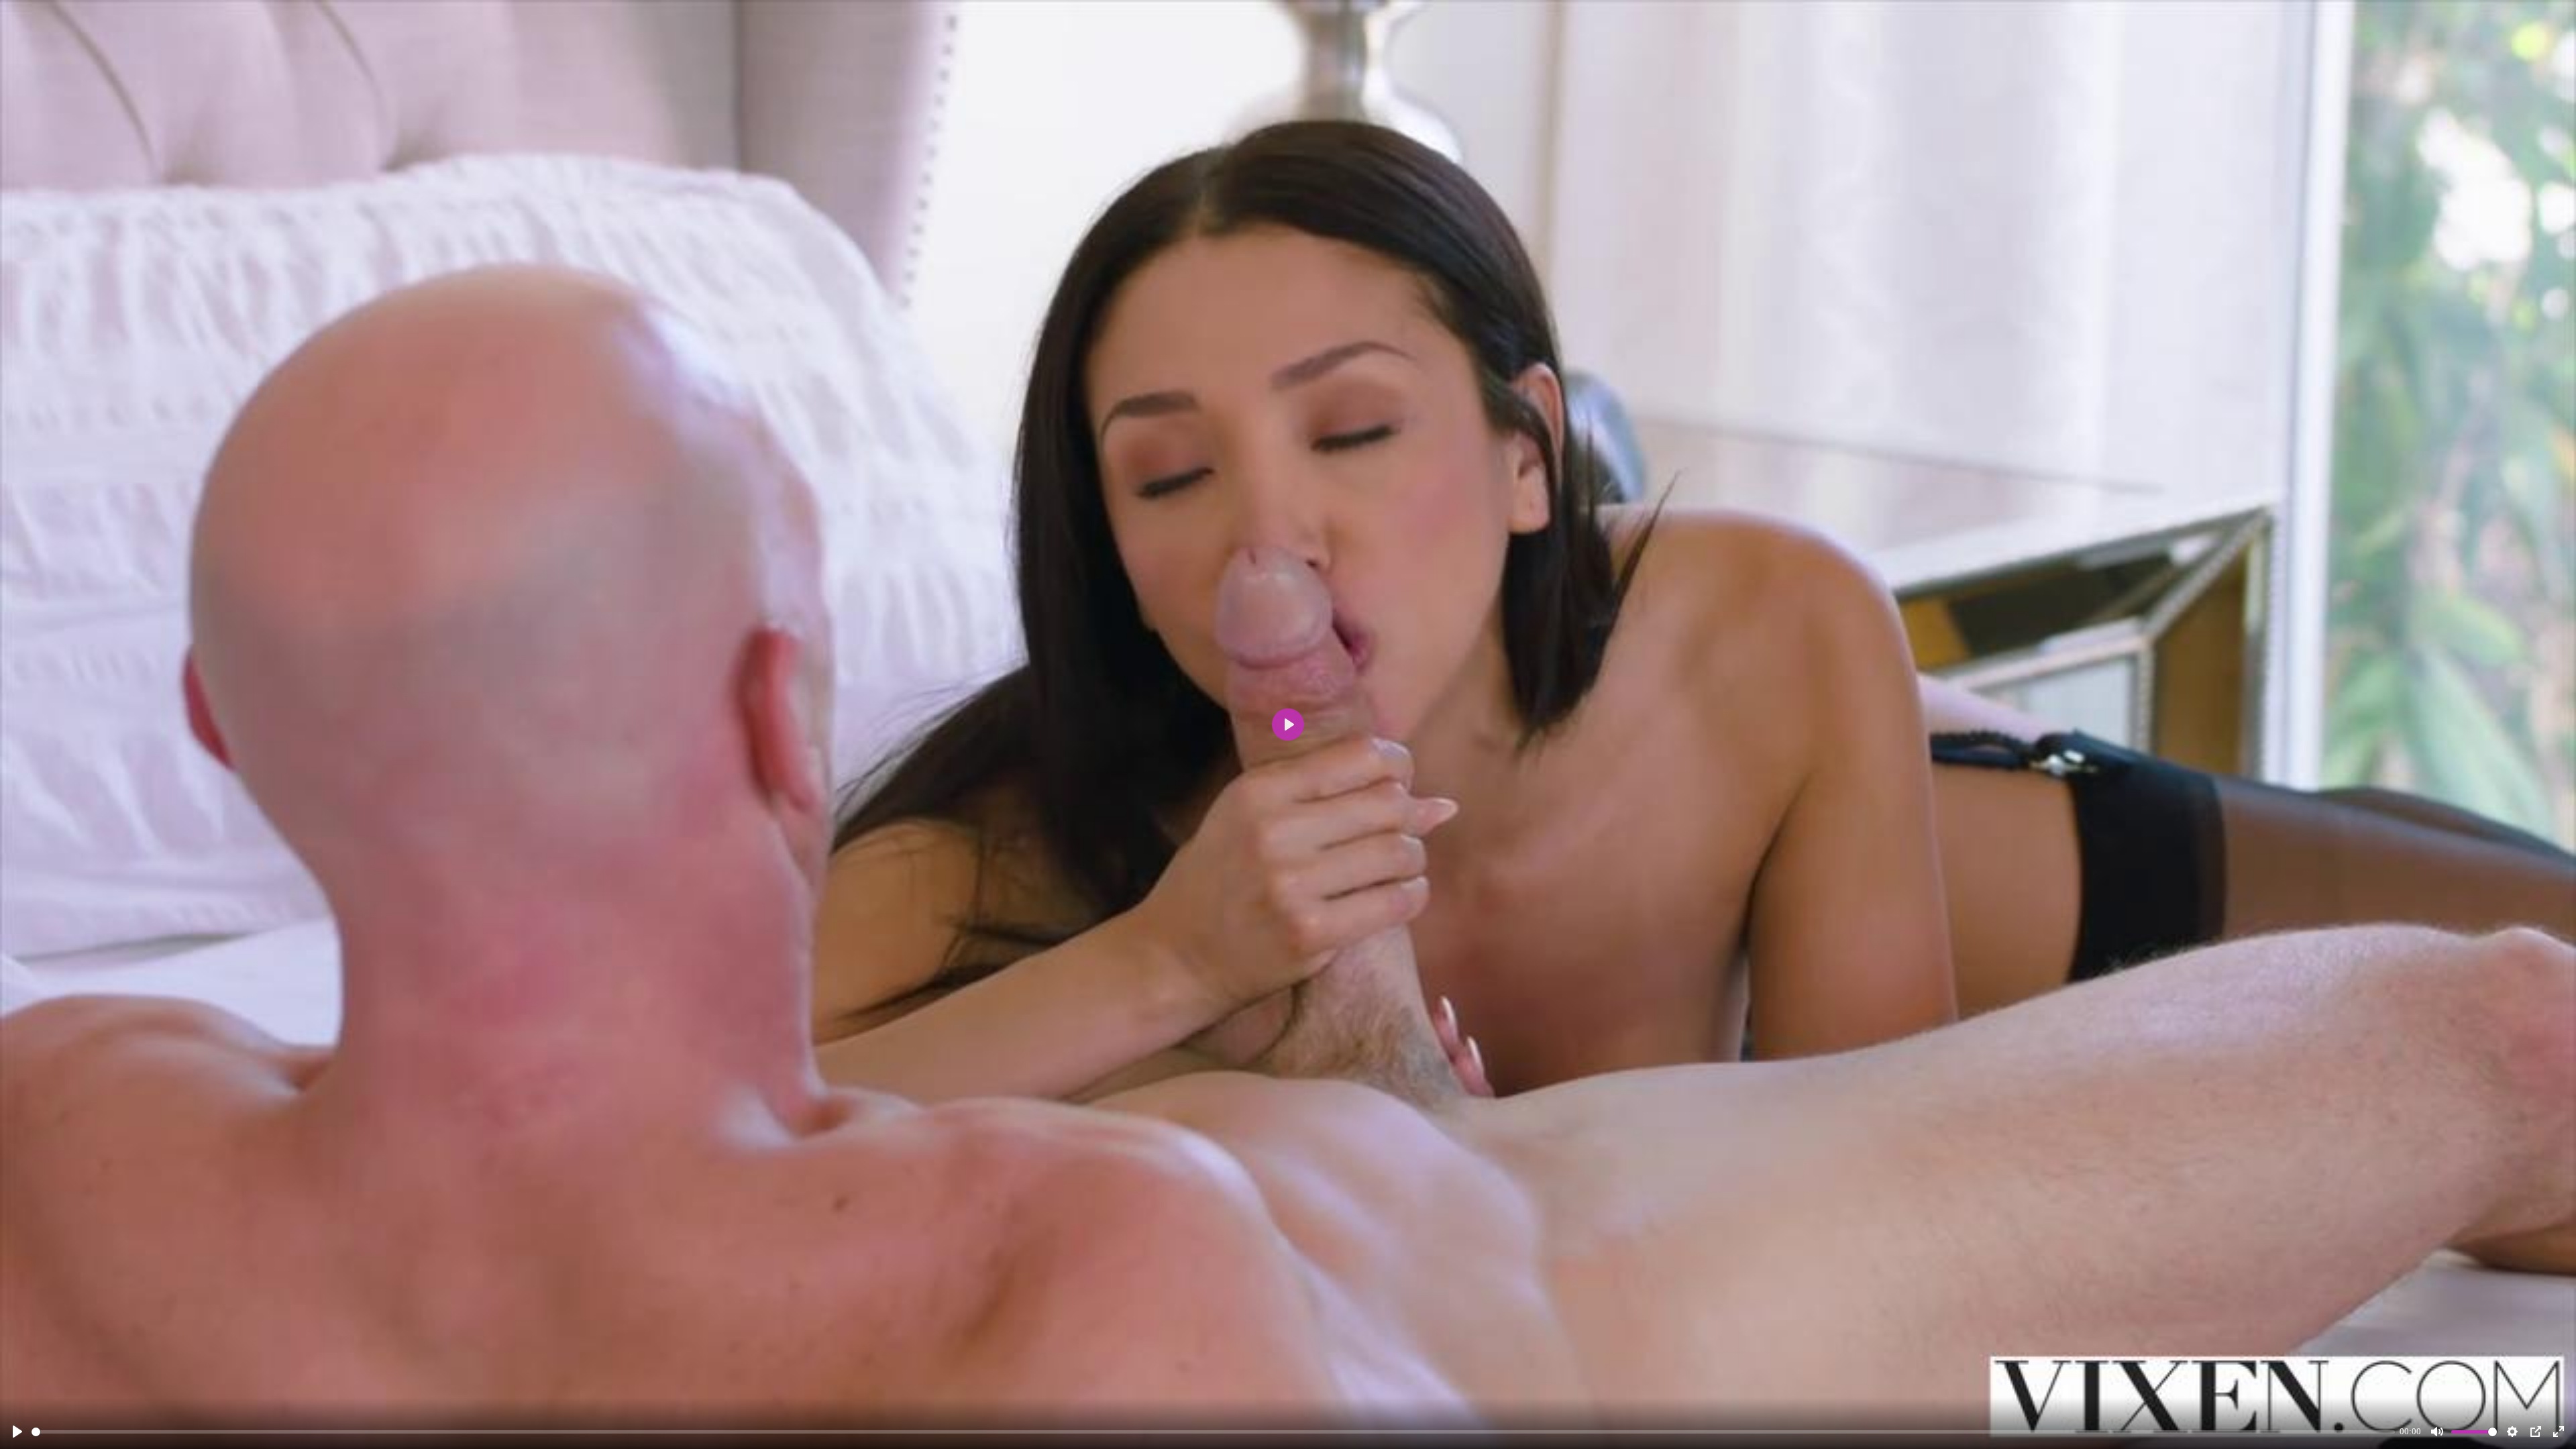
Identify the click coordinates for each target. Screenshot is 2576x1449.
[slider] (1213, 1432)
